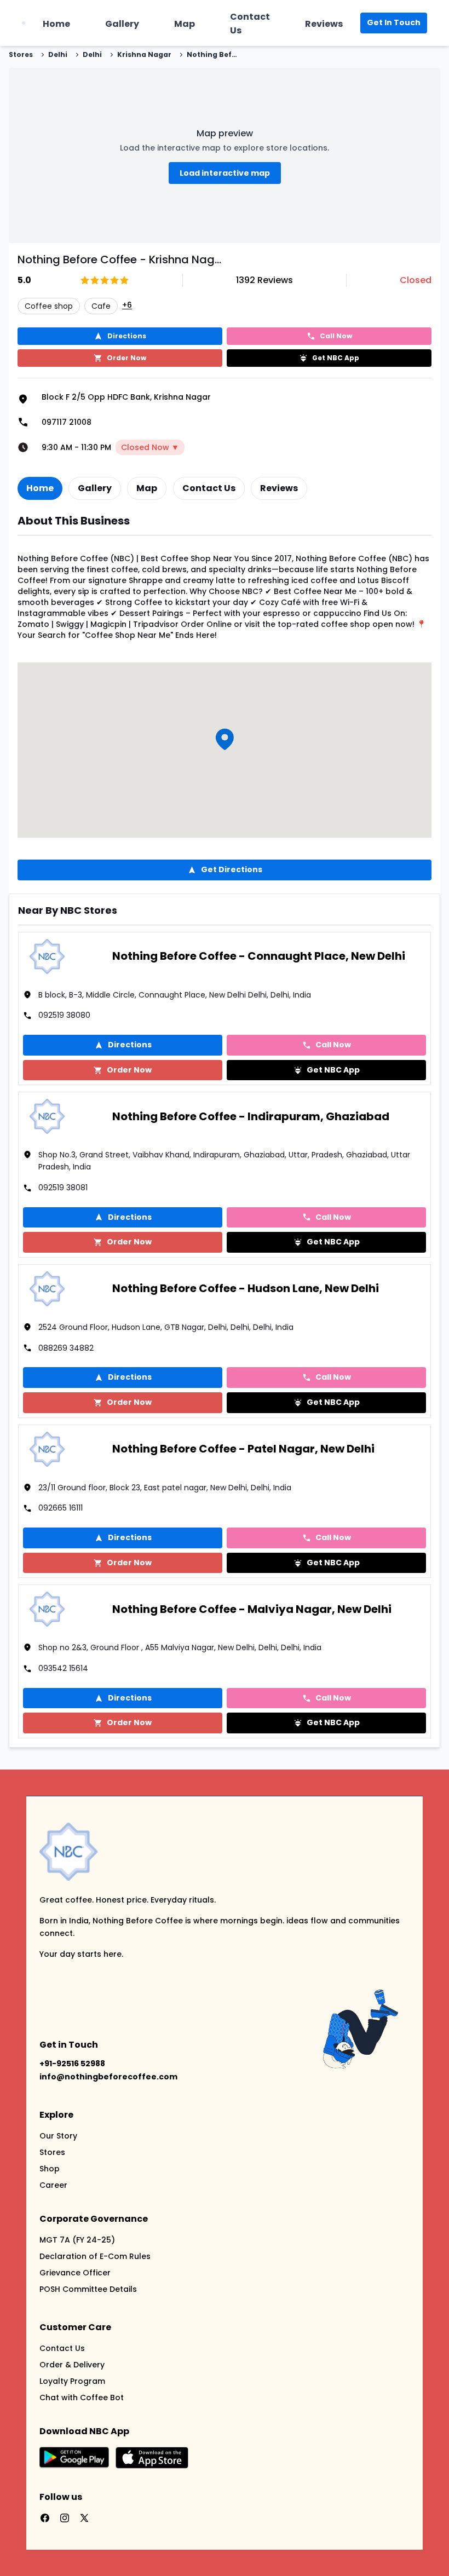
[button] (225, 739)
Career (53, 2185)
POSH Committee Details (88, 2289)
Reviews (324, 24)
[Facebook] (45, 2518)
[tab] (40, 488)
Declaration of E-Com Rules (95, 2256)
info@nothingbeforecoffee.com (108, 2077)
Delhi (58, 55)
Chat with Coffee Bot (82, 2398)
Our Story (58, 2136)
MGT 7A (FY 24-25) (77, 2240)
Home (56, 24)
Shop (50, 2169)
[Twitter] (84, 2518)
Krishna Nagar (144, 55)
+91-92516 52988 (72, 2064)
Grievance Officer (75, 2273)
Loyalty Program (72, 2381)
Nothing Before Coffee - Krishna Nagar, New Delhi (214, 55)
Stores (21, 55)
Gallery (122, 24)
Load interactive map (225, 173)
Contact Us (250, 24)
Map (185, 24)
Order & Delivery (72, 2365)
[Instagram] (65, 2518)
